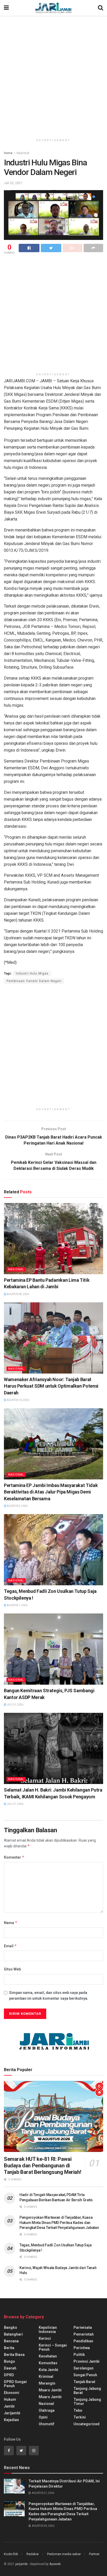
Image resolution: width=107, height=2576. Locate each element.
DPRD (9, 2375)
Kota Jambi (48, 2370)
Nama (11, 1923)
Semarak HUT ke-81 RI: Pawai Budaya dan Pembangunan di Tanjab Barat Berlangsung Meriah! (42, 2166)
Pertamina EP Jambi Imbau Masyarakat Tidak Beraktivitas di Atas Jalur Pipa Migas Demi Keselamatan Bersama (51, 1492)
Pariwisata (83, 2327)
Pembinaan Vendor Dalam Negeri (34, 981)
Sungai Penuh (85, 2375)
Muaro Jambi (50, 2390)
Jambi (9, 2406)
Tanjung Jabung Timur (87, 2402)
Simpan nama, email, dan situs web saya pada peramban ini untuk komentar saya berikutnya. (49, 1996)
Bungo (9, 2361)
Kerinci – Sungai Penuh (53, 2347)
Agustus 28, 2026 (18, 1294)
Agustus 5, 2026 (17, 1506)
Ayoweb (55, 2564)
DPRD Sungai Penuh (15, 2384)
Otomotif (46, 2424)
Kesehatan (48, 2356)
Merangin (47, 2383)
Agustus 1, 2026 (17, 1605)
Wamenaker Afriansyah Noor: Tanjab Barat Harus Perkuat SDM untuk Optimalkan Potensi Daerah (51, 1386)
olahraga (47, 2410)
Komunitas (48, 2363)
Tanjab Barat (84, 2382)
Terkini (80, 2417)
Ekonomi (12, 2393)
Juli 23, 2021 (13, 183)
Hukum (10, 2399)
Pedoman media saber (64, 2554)
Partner (94, 2554)
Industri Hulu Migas (32, 973)
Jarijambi (12, 2413)
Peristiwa (82, 2348)
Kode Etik (11, 2554)
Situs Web (12, 1969)
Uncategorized (86, 2424)
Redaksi (33, 2554)
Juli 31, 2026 (15, 1705)
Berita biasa (14, 2355)
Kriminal (46, 2377)
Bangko (11, 2327)
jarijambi (21, 2564)
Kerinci (45, 2338)
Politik (79, 2355)
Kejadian (11, 2420)
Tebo (78, 2410)
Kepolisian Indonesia (48, 2330)
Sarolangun (83, 2368)
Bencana (11, 2341)
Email (10, 1946)
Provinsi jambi (86, 2361)
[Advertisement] (53, 75)
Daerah (10, 2368)
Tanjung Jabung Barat (87, 2391)
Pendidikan (83, 2341)
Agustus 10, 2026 (18, 1400)
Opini (43, 2417)
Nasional (23, 153)
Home (8, 153)
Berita (9, 2348)
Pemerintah (84, 2334)
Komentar (14, 1857)
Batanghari (13, 2334)
